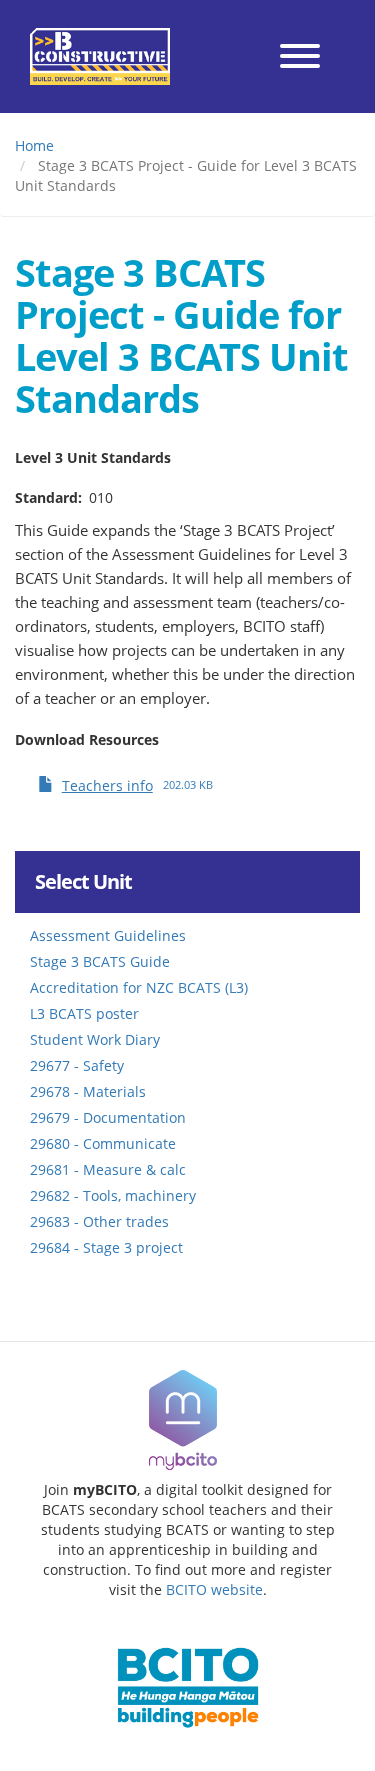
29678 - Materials (88, 1091)
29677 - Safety (77, 1065)
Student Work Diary (95, 1039)
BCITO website (214, 1589)
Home (34, 145)
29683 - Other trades (99, 1221)
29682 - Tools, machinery (113, 1195)
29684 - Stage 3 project (106, 1247)
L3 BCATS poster (84, 1013)
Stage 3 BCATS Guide (100, 961)
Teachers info (107, 785)
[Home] (100, 56)
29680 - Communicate (103, 1143)
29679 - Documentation (108, 1117)
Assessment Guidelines (108, 935)
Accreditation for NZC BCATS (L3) (139, 987)
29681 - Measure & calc (108, 1169)
